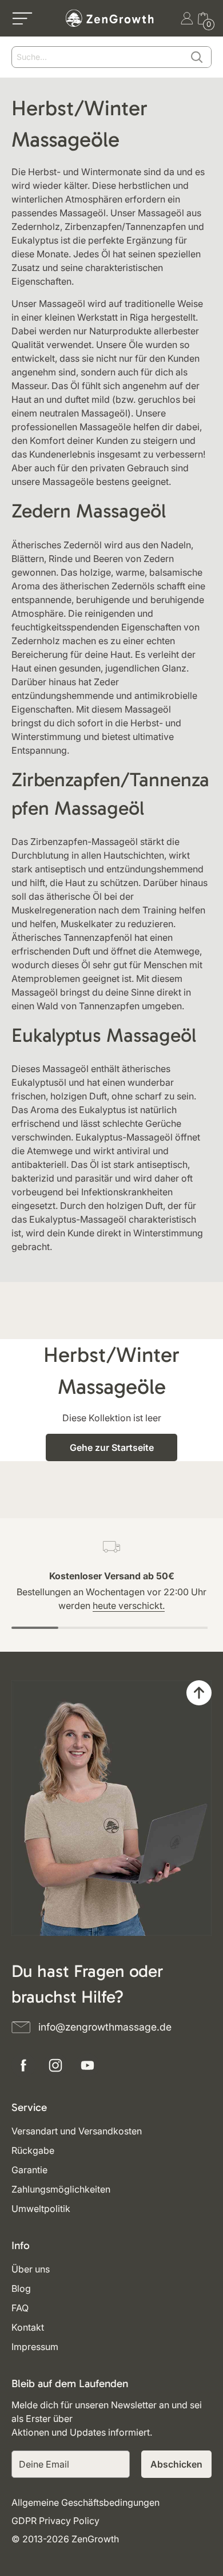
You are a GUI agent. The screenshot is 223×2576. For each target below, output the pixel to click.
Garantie (29, 2170)
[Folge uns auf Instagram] (55, 2065)
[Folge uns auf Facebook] (23, 2065)
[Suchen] (197, 57)
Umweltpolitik (41, 2209)
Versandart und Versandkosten (77, 2131)
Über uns (31, 2269)
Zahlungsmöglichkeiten (61, 2189)
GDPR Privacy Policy (55, 2521)
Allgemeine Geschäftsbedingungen (85, 2502)
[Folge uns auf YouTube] (87, 2065)
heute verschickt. (129, 1606)
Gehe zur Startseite (112, 1447)
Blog (21, 2288)
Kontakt (28, 2327)
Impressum (35, 2347)
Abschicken (176, 2464)
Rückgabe (33, 2150)
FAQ (20, 2308)
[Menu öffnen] (22, 18)
